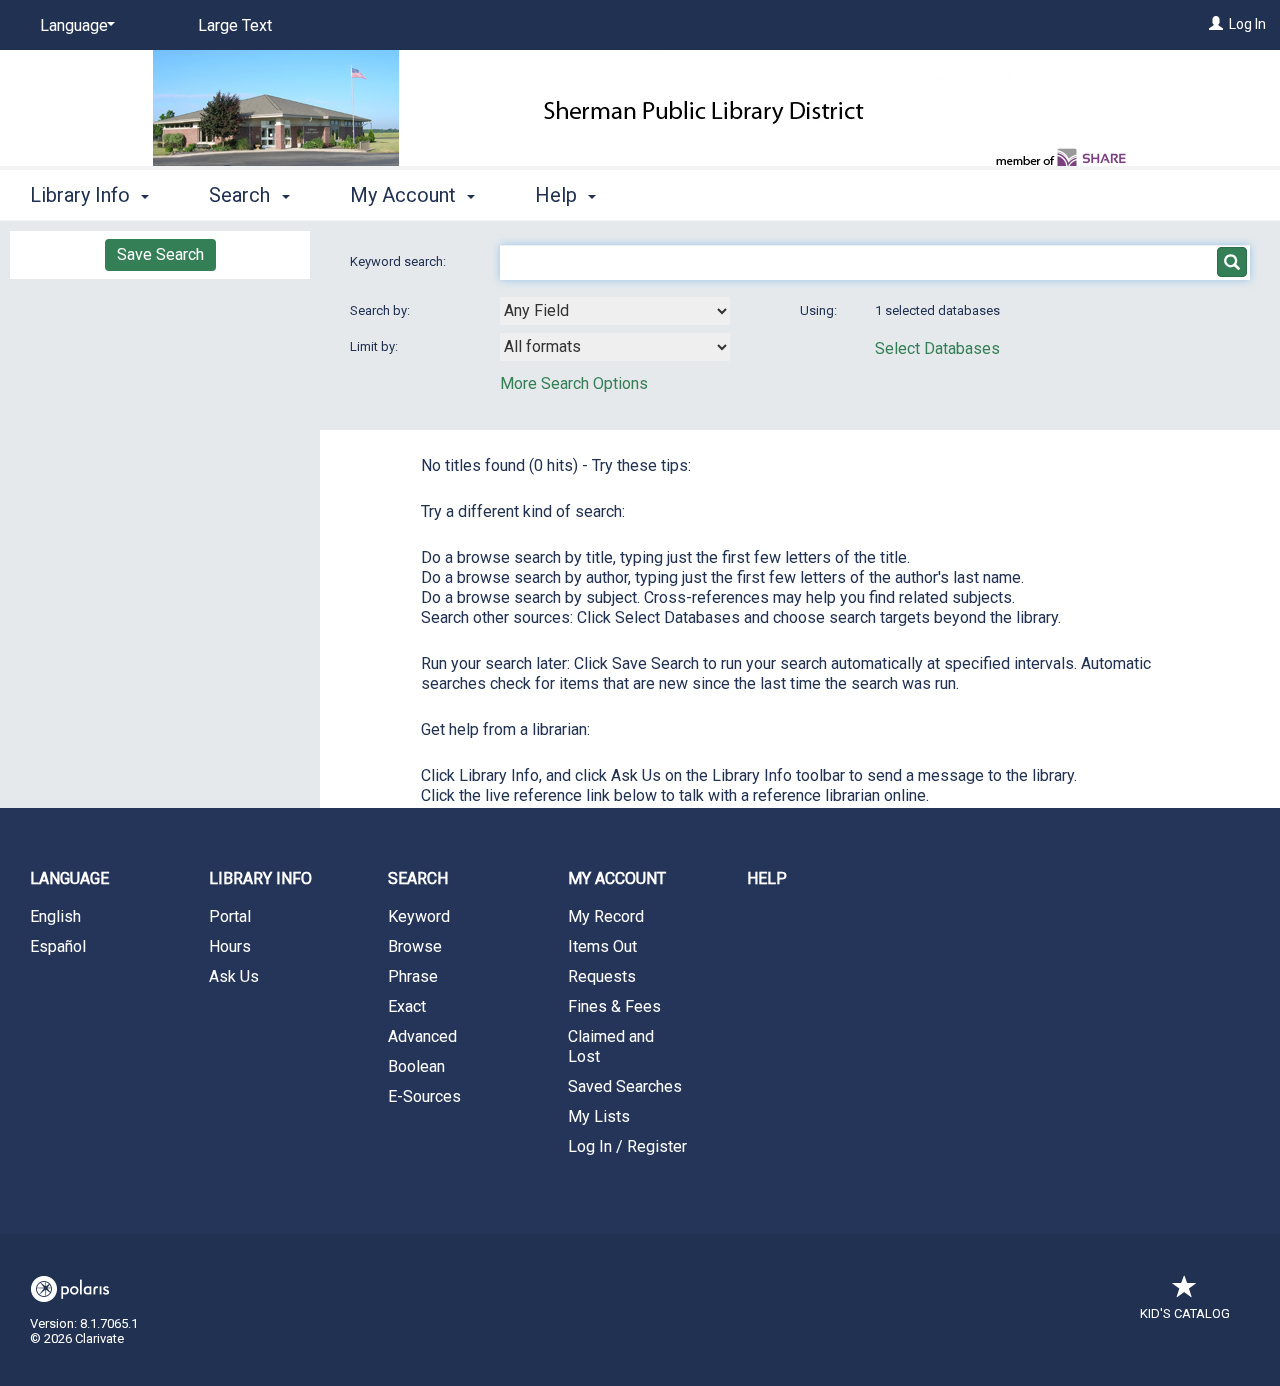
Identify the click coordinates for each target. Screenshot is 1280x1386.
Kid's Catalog (1185, 1313)
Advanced (422, 1036)
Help (767, 878)
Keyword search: (399, 261)
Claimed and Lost (611, 1046)
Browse (415, 946)
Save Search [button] (160, 254)
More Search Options (574, 383)
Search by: (381, 310)
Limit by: (375, 346)
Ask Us (234, 976)
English (55, 916)
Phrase (413, 976)
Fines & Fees (614, 1006)
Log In (1247, 24)
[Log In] (1216, 24)
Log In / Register (627, 1146)
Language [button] (69, 878)
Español (58, 946)
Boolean (416, 1066)
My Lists (599, 1116)
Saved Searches (625, 1086)
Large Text (235, 25)
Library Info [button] (82, 195)
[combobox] (615, 311)
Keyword (419, 916)
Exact (407, 1006)
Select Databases (937, 348)
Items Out (602, 946)
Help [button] (558, 195)
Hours (230, 946)
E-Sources (424, 1096)
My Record (606, 916)
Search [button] (242, 195)
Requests (602, 976)
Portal (230, 916)
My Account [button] (405, 195)
